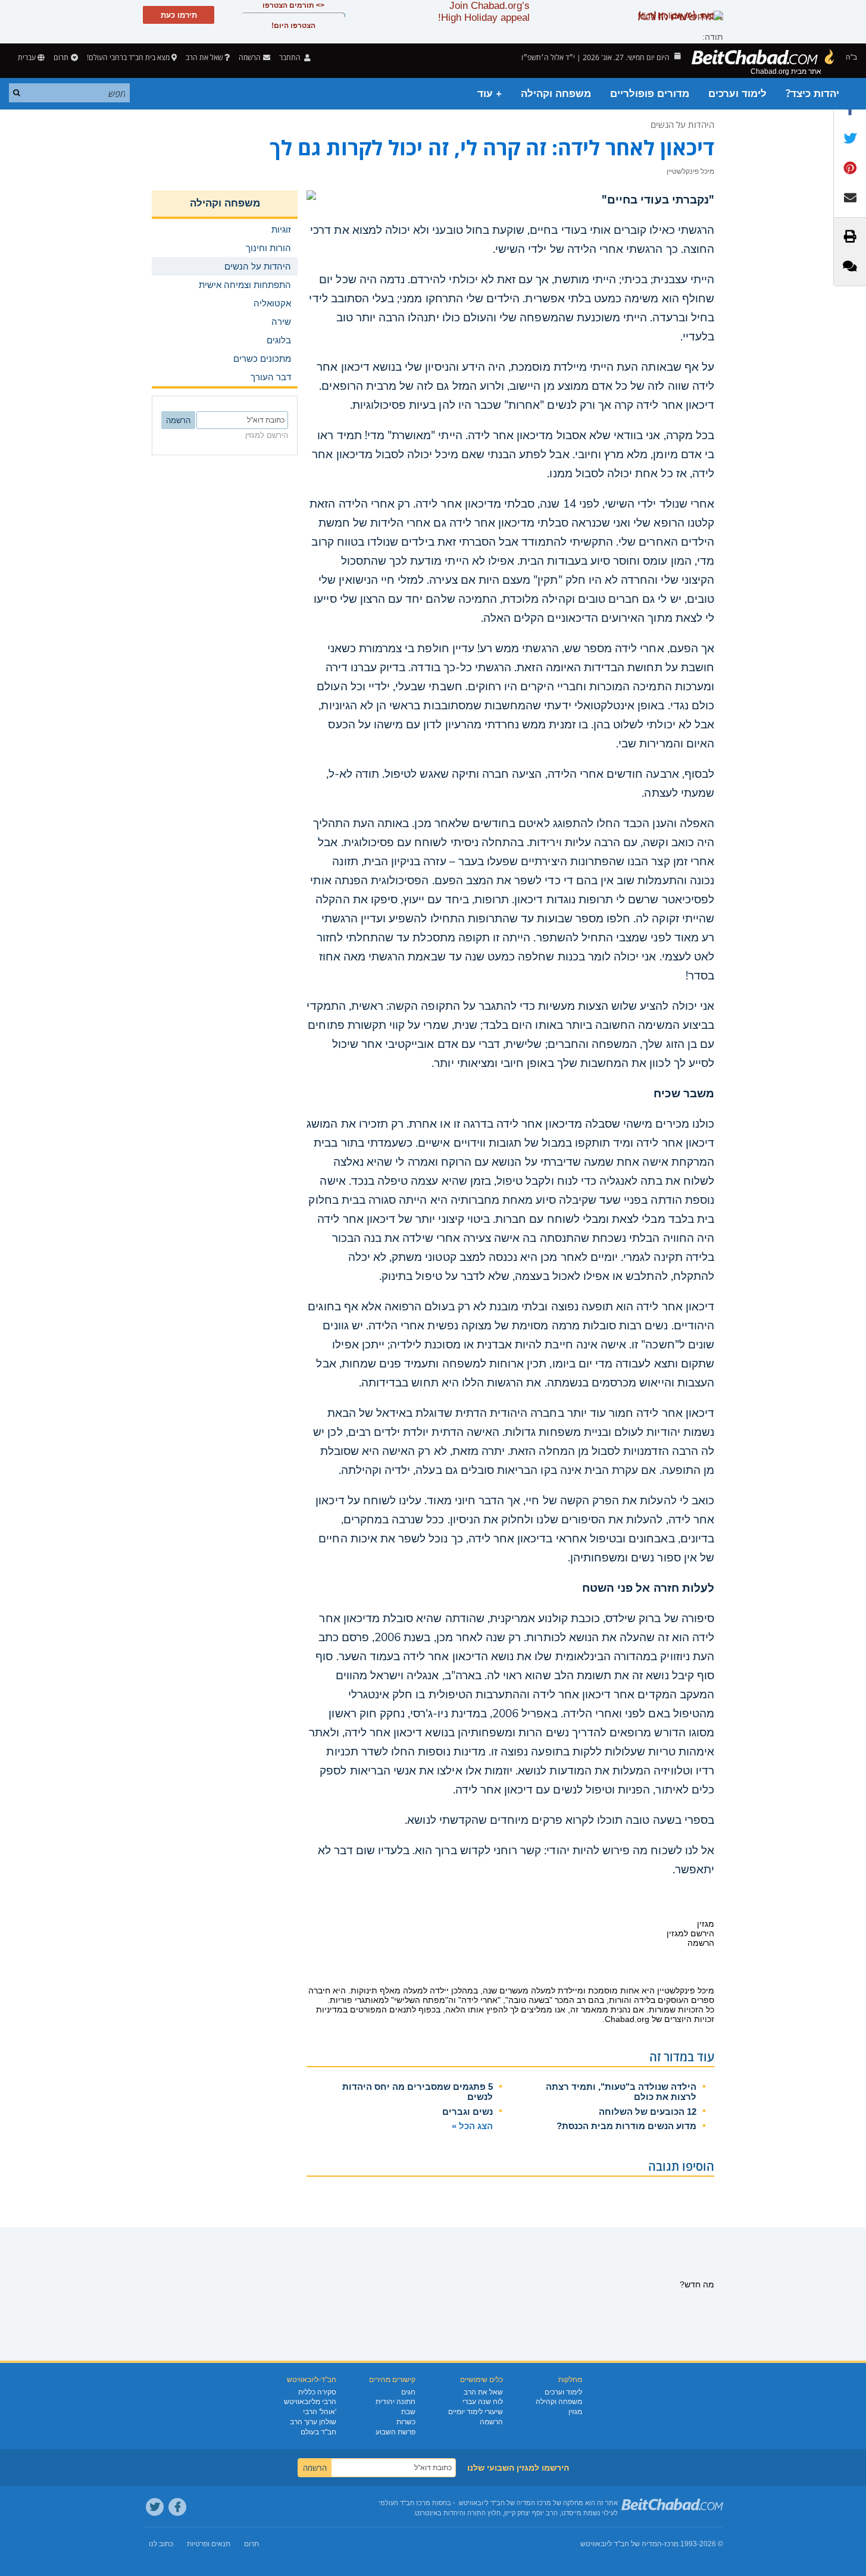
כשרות (406, 2422)
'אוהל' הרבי (320, 2412)
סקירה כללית (317, 2392)
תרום (61, 57)
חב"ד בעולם (318, 2432)
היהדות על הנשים (682, 124)
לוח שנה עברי (483, 2402)
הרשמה (491, 2422)
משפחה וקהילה (556, 94)
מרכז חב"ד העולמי (404, 2503)
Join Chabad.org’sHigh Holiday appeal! (484, 12)
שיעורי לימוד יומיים (476, 2412)
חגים (408, 2392)
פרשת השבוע (396, 2432)
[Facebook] (177, 2507)
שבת (408, 2412)
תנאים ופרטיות (209, 2544)
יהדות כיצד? (812, 94)
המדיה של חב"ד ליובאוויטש (621, 2544)
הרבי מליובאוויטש (310, 2402)
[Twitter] (155, 2507)
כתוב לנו (161, 2544)
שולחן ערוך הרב (313, 2422)
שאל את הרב (204, 57)
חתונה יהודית (396, 2402)
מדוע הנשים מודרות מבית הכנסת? (626, 2126)
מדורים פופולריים (650, 94)
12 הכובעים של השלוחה (648, 2112)
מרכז (671, 2544)
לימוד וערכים (737, 94)
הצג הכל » (472, 2126)
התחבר (291, 57)
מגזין (575, 2412)
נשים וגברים (468, 2112)
